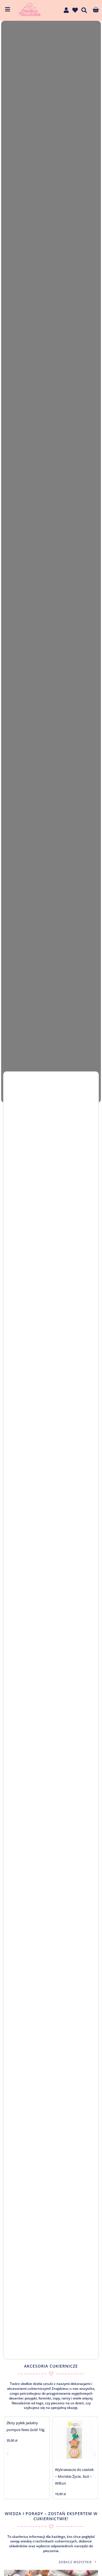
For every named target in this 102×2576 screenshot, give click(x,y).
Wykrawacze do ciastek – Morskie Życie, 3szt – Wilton (74, 2476)
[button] (8, 2454)
